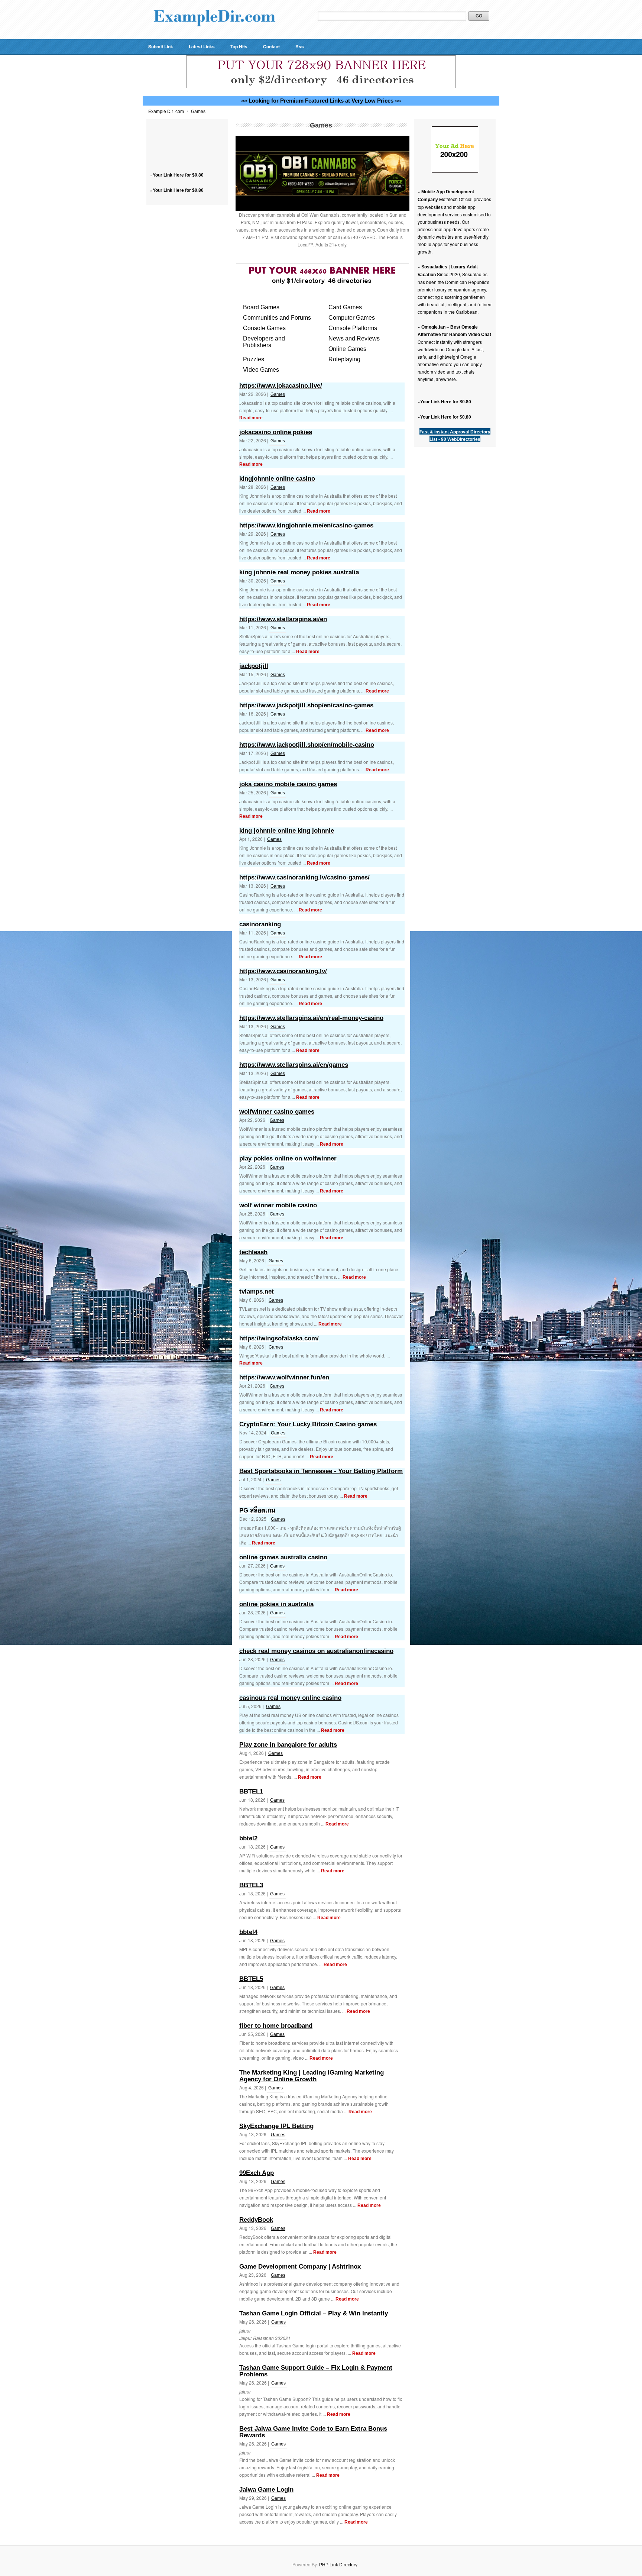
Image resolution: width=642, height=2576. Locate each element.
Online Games (347, 349)
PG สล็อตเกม (257, 1510)
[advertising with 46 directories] (455, 171)
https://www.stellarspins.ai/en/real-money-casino (311, 1018)
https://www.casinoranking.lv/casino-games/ (304, 877)
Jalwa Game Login (266, 2490)
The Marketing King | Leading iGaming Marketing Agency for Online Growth (312, 2076)
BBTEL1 (251, 1791)
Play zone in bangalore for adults (288, 1745)
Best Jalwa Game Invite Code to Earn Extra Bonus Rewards (313, 2432)
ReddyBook (256, 2220)
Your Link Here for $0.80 (178, 175)
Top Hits (239, 46)
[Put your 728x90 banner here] (321, 87)
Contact (271, 46)
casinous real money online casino (290, 1698)
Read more (251, 418)
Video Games (261, 370)
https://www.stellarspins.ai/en (283, 619)
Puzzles (254, 359)
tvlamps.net (257, 1292)
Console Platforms (353, 328)
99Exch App (257, 2173)
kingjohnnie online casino (277, 479)
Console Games (264, 328)
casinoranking (260, 924)
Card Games (345, 307)
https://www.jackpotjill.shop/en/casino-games (306, 705)
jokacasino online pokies (276, 432)
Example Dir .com (167, 112)
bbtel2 (248, 1838)
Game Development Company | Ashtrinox (300, 2267)
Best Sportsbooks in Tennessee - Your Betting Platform (321, 1471)
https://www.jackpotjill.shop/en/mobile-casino (307, 745)
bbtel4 (248, 1932)
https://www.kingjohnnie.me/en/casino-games (306, 525)
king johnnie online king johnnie (287, 831)
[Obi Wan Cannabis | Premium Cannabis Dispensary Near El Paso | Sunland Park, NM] (322, 210)
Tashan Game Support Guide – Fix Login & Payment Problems (316, 2371)
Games (198, 112)
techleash (253, 1252)
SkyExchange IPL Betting (276, 2126)
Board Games (261, 307)
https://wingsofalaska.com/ (279, 1338)
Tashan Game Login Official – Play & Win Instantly (314, 2313)
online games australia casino (283, 1557)
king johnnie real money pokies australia (299, 572)
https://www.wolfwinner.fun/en (284, 1377)
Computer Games (352, 318)
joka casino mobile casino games (288, 784)
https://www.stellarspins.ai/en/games (294, 1065)
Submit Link (161, 46)
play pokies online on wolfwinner (288, 1158)
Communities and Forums (277, 318)
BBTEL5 (251, 1979)
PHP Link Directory (338, 2565)
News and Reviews (354, 338)
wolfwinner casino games (277, 1112)
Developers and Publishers (264, 342)
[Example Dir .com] (214, 36)
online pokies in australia (276, 1604)
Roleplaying (344, 359)
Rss (300, 46)
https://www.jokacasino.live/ (281, 386)
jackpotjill (254, 666)
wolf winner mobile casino (278, 1205)
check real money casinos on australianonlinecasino (316, 1651)
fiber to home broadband (276, 2026)
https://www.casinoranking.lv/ (283, 971)
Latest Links (202, 46)
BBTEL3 (251, 1885)
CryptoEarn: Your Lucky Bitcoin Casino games (308, 1424)
